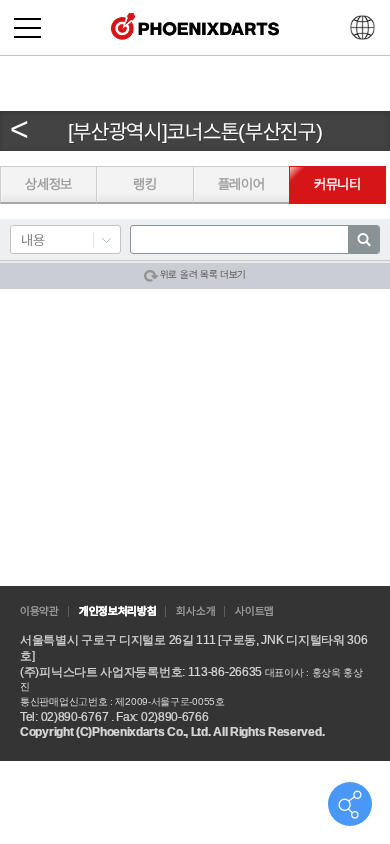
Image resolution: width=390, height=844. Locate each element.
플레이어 (241, 184)
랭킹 (144, 184)
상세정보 (48, 184)
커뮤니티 (337, 184)
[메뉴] (27, 27)
